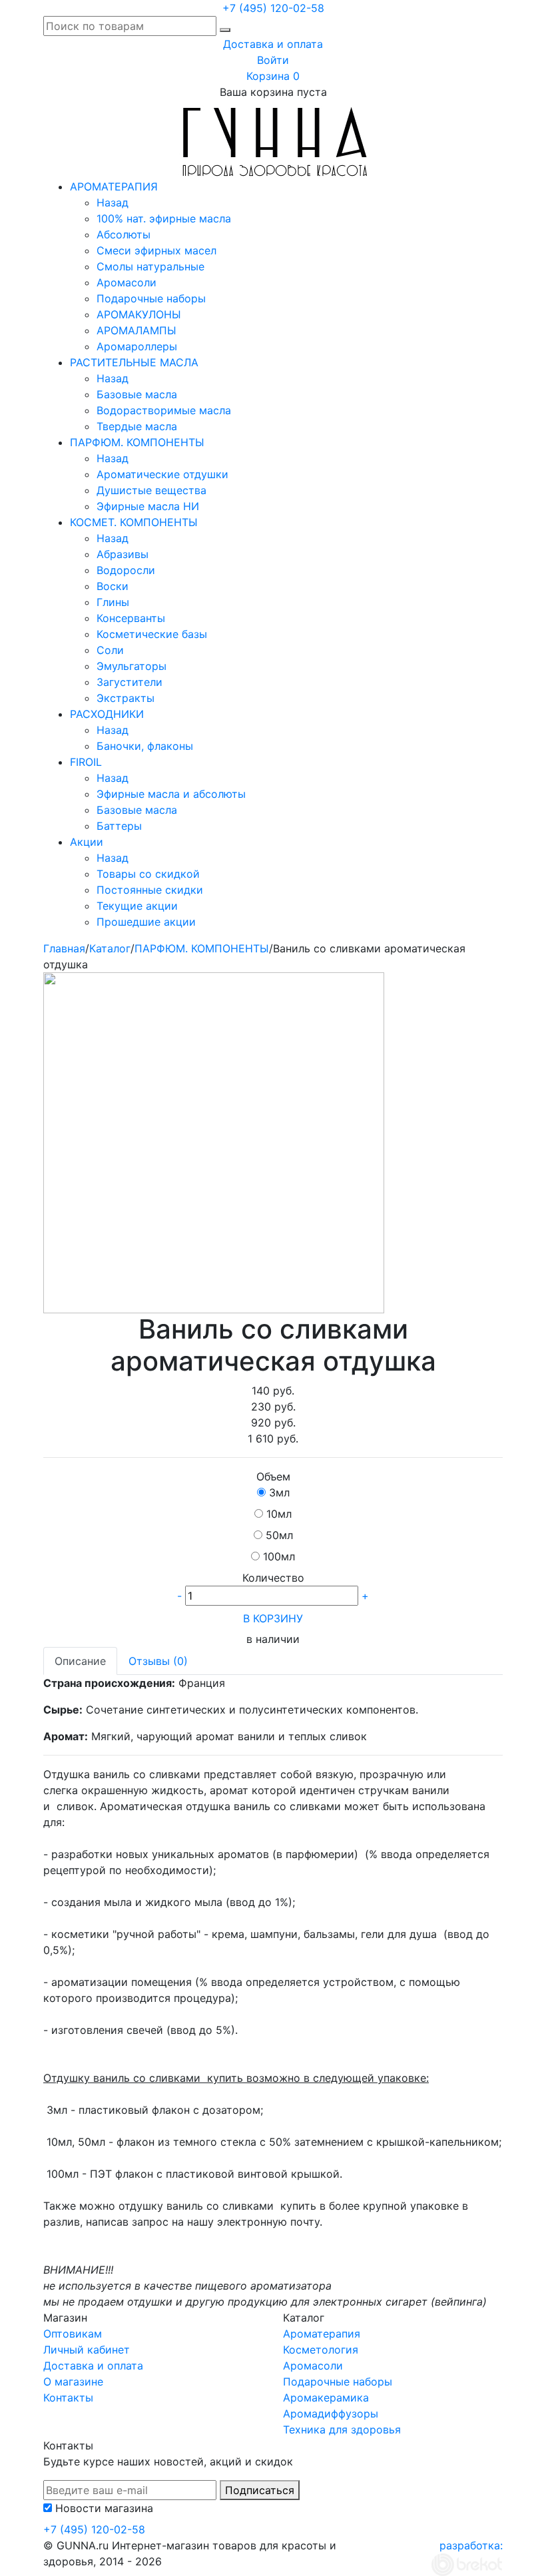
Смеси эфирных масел (156, 250)
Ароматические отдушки (162, 474)
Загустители (130, 682)
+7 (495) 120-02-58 (273, 8)
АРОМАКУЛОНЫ (139, 314)
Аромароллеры (137, 346)
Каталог (110, 948)
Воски (113, 586)
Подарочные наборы (151, 298)
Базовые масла (137, 394)
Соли (110, 650)
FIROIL (86, 762)
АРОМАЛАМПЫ (136, 330)
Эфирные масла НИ (148, 506)
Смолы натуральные (150, 266)
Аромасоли (127, 282)
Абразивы (123, 554)
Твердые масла (137, 426)
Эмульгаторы (132, 666)
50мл (279, 1535)
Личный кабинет (87, 2350)
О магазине (73, 2382)
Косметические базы (152, 634)
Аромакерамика (326, 2398)
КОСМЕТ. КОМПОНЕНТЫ (134, 522)
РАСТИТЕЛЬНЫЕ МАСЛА (134, 362)
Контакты (68, 2398)
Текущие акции (137, 906)
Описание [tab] (80, 1661)
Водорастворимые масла (164, 410)
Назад (113, 202)
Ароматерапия (322, 2334)
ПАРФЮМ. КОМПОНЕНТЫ (137, 442)
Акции (87, 842)
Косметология (321, 2350)
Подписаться (260, 2490)
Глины (113, 602)
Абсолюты (124, 234)
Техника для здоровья (342, 2429)
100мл (279, 1556)
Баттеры (119, 826)
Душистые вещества (151, 490)
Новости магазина (104, 2508)
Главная (64, 948)
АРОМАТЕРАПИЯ (114, 186)
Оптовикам (73, 2334)
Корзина (273, 76)
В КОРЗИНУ (273, 1618)
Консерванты (131, 618)
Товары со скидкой (148, 874)
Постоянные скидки (150, 890)
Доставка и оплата (273, 44)
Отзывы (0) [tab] (158, 1661)
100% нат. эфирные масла (164, 218)
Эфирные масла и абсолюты (171, 794)
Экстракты (126, 698)
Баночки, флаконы (145, 746)
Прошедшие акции (146, 922)
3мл (279, 1492)
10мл (279, 1514)
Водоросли (126, 570)
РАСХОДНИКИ (107, 714)
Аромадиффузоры (331, 2414)
